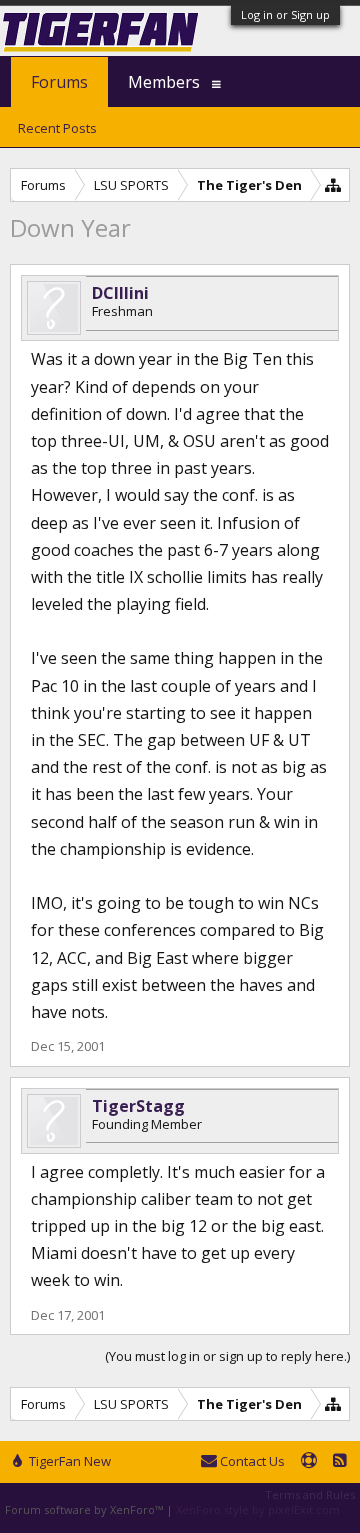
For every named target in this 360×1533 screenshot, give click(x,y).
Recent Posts (57, 128)
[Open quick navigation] (333, 184)
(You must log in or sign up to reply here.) (227, 1356)
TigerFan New (68, 1461)
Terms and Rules (310, 1494)
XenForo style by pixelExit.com (258, 1509)
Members (164, 82)
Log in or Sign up (285, 14)
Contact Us (251, 1461)
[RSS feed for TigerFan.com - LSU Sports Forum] (340, 1462)
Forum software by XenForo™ (85, 1509)
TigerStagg (138, 1106)
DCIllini (120, 293)
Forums (59, 82)
